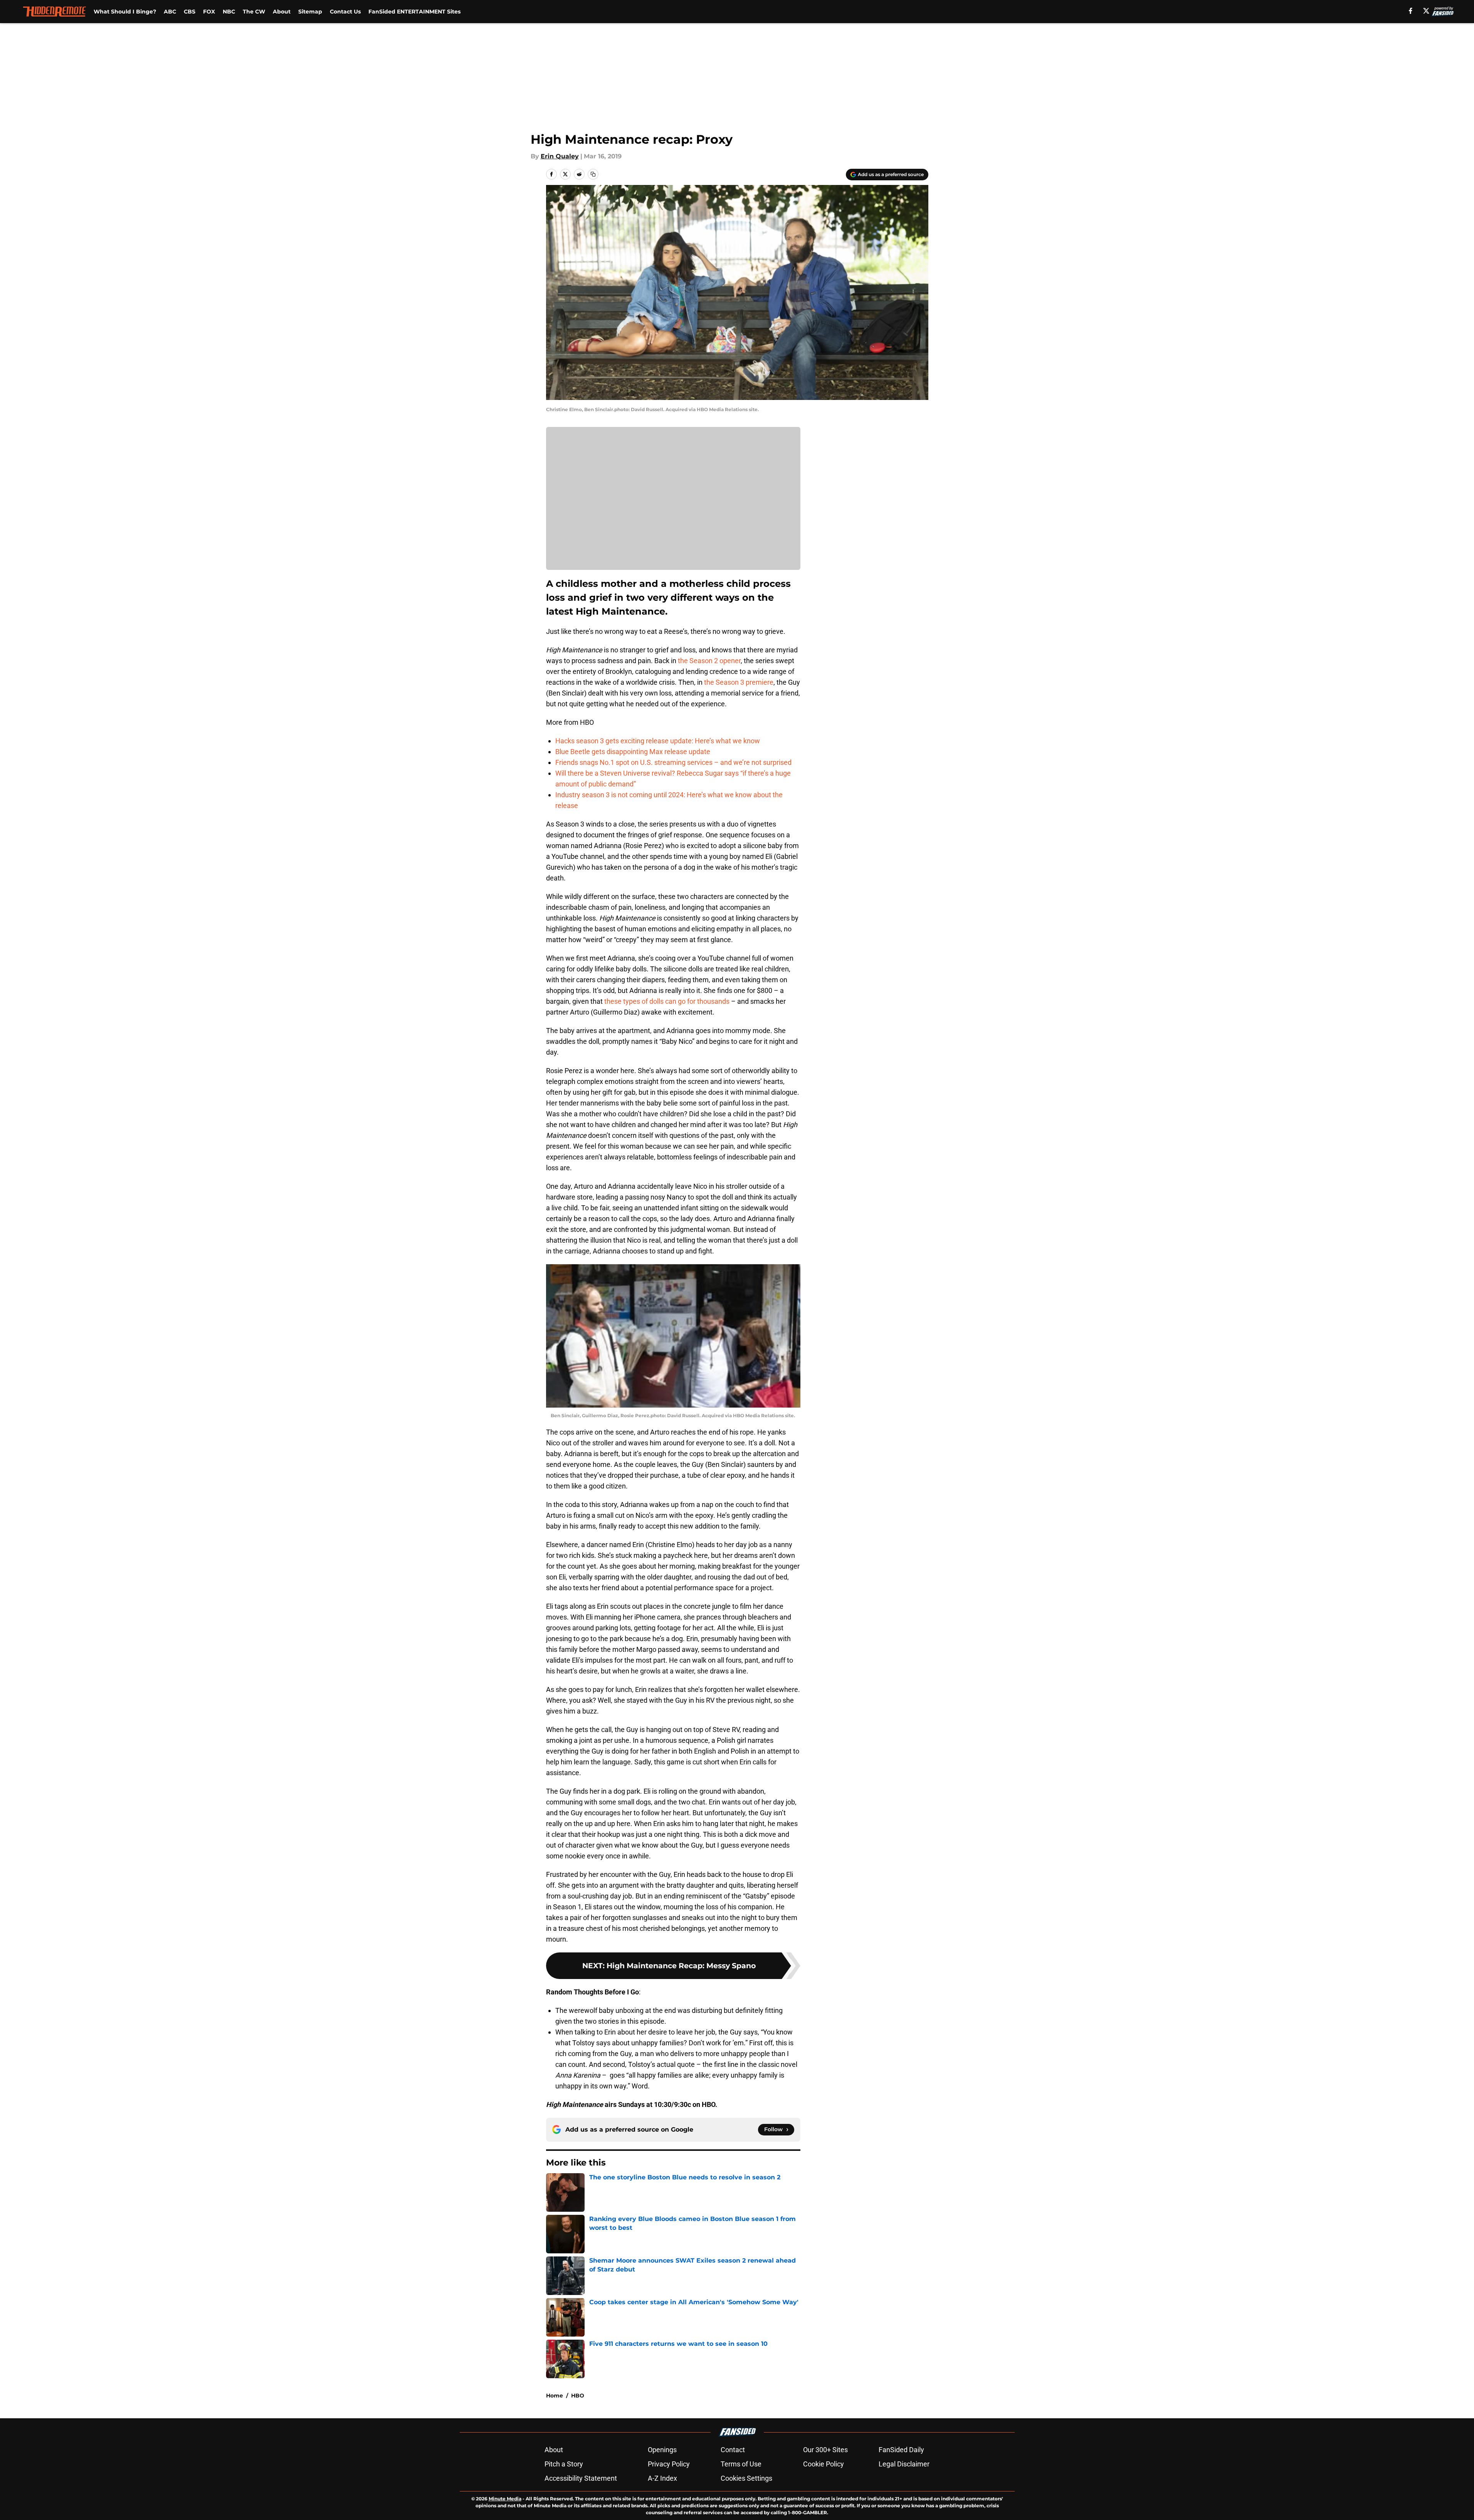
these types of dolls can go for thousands (667, 1001)
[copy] (593, 174)
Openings (662, 2450)
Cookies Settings (746, 2478)
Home (555, 2396)
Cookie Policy (824, 2464)
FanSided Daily (901, 2450)
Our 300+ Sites (825, 2450)
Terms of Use (741, 2464)
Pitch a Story (564, 2464)
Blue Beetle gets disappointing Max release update (633, 752)
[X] (1426, 11)
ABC (170, 12)
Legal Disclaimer (904, 2464)
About (282, 12)
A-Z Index (662, 2478)
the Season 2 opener (709, 661)
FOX (209, 12)
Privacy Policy (669, 2464)
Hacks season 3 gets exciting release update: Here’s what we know (658, 741)
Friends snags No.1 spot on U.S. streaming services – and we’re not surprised (673, 762)
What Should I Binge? (125, 12)
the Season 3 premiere (739, 682)
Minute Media (505, 2499)
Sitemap (310, 12)
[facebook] (1411, 11)
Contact (733, 2450)
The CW (254, 12)
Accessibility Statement (581, 2478)
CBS (190, 12)
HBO (578, 2396)
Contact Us (345, 12)
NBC (229, 12)
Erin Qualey (560, 156)
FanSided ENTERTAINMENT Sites (414, 12)
